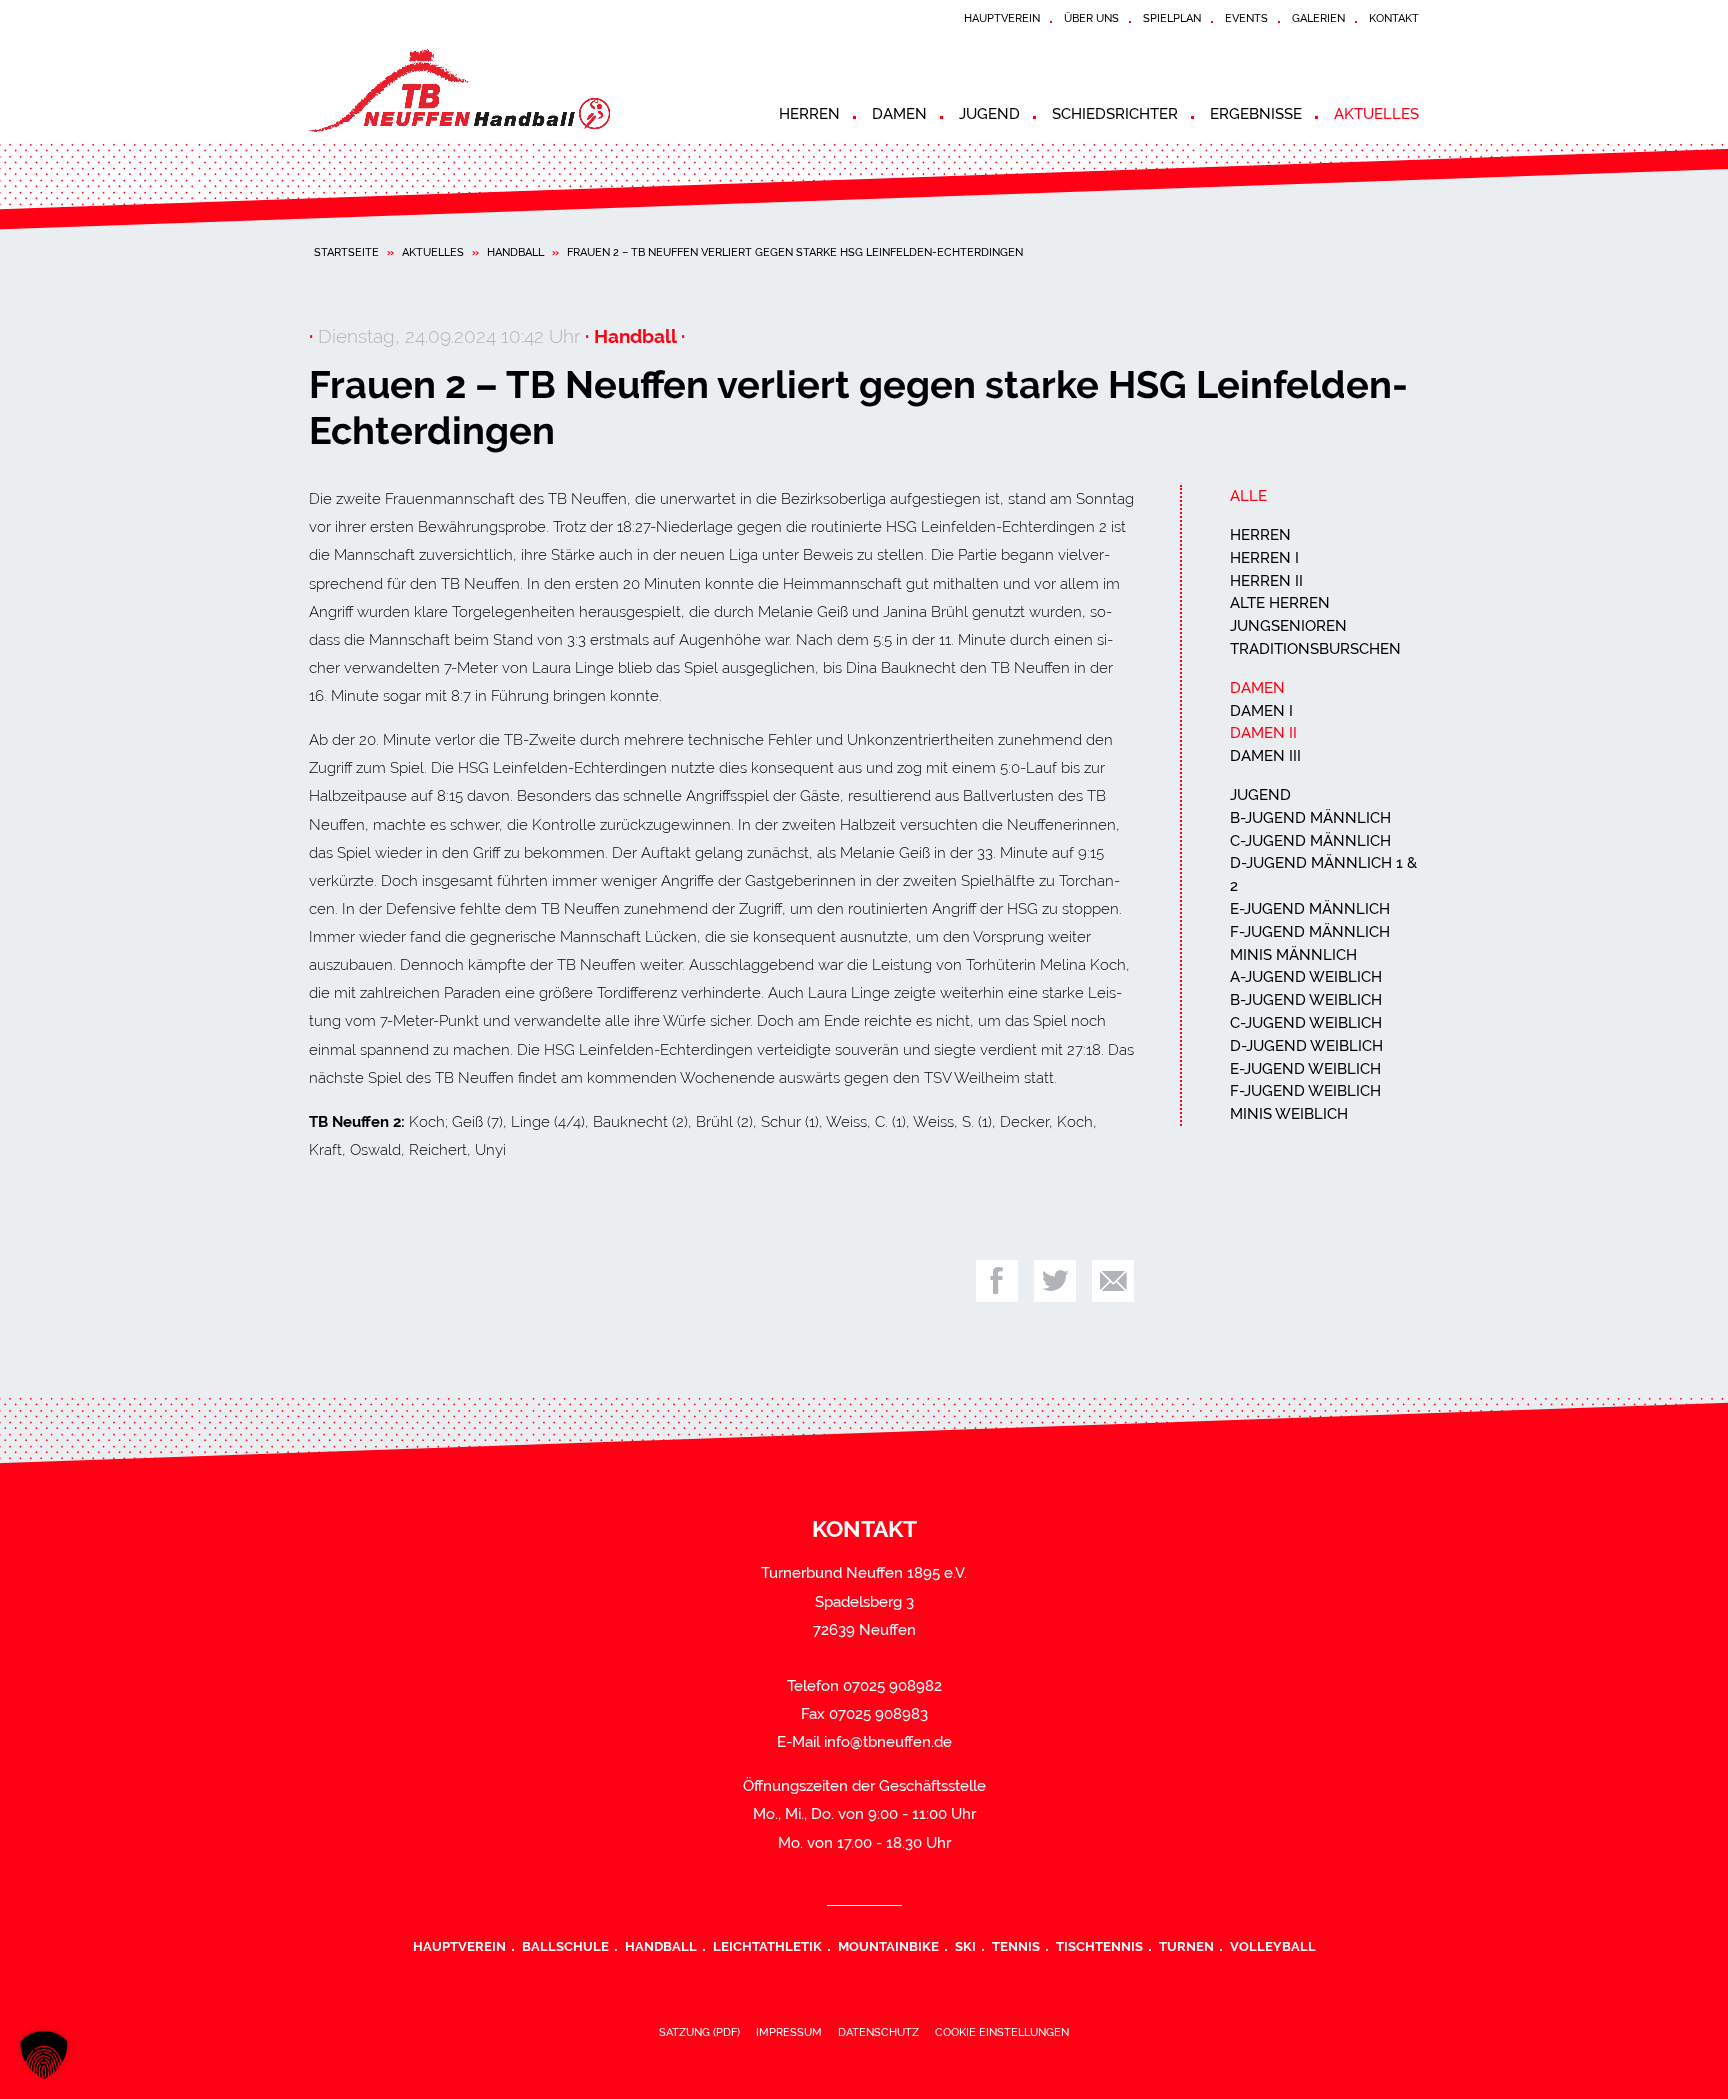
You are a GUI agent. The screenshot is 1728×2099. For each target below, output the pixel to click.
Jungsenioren (1288, 626)
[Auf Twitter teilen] (1055, 1281)
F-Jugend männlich (1310, 932)
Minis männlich (1293, 955)
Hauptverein (1002, 18)
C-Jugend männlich (1310, 841)
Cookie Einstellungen (1002, 2032)
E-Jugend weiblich (1305, 1069)
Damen (899, 114)
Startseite (346, 252)
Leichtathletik (767, 1946)
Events (1246, 18)
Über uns (1091, 18)
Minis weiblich (1289, 1114)
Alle (1248, 496)
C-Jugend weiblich (1306, 1023)
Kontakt (1394, 18)
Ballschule (565, 1946)
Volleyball (1273, 1946)
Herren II (1266, 581)
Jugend (989, 114)
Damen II (1263, 733)
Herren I (1264, 558)
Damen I (1261, 711)
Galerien (1318, 18)
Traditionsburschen (1315, 649)
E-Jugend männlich (1310, 909)
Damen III (1265, 756)
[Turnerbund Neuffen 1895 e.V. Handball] (489, 90)
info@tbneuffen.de (888, 1742)
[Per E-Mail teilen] (1113, 1281)
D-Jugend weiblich (1306, 1046)
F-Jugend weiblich (1305, 1091)
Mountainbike (888, 1946)
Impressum (789, 2032)
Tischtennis (1099, 1946)
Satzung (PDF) (699, 2032)
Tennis (1016, 1946)
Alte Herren (1280, 603)
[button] (44, 2055)
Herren (809, 114)
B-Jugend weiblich (1306, 1000)
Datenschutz (878, 2032)
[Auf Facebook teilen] (997, 1281)
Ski (965, 1946)
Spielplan (1172, 18)
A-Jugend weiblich (1306, 977)
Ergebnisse (1256, 114)
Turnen (1186, 1946)
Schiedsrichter (1115, 114)
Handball (515, 252)
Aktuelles (1376, 114)
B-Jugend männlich (1310, 818)
